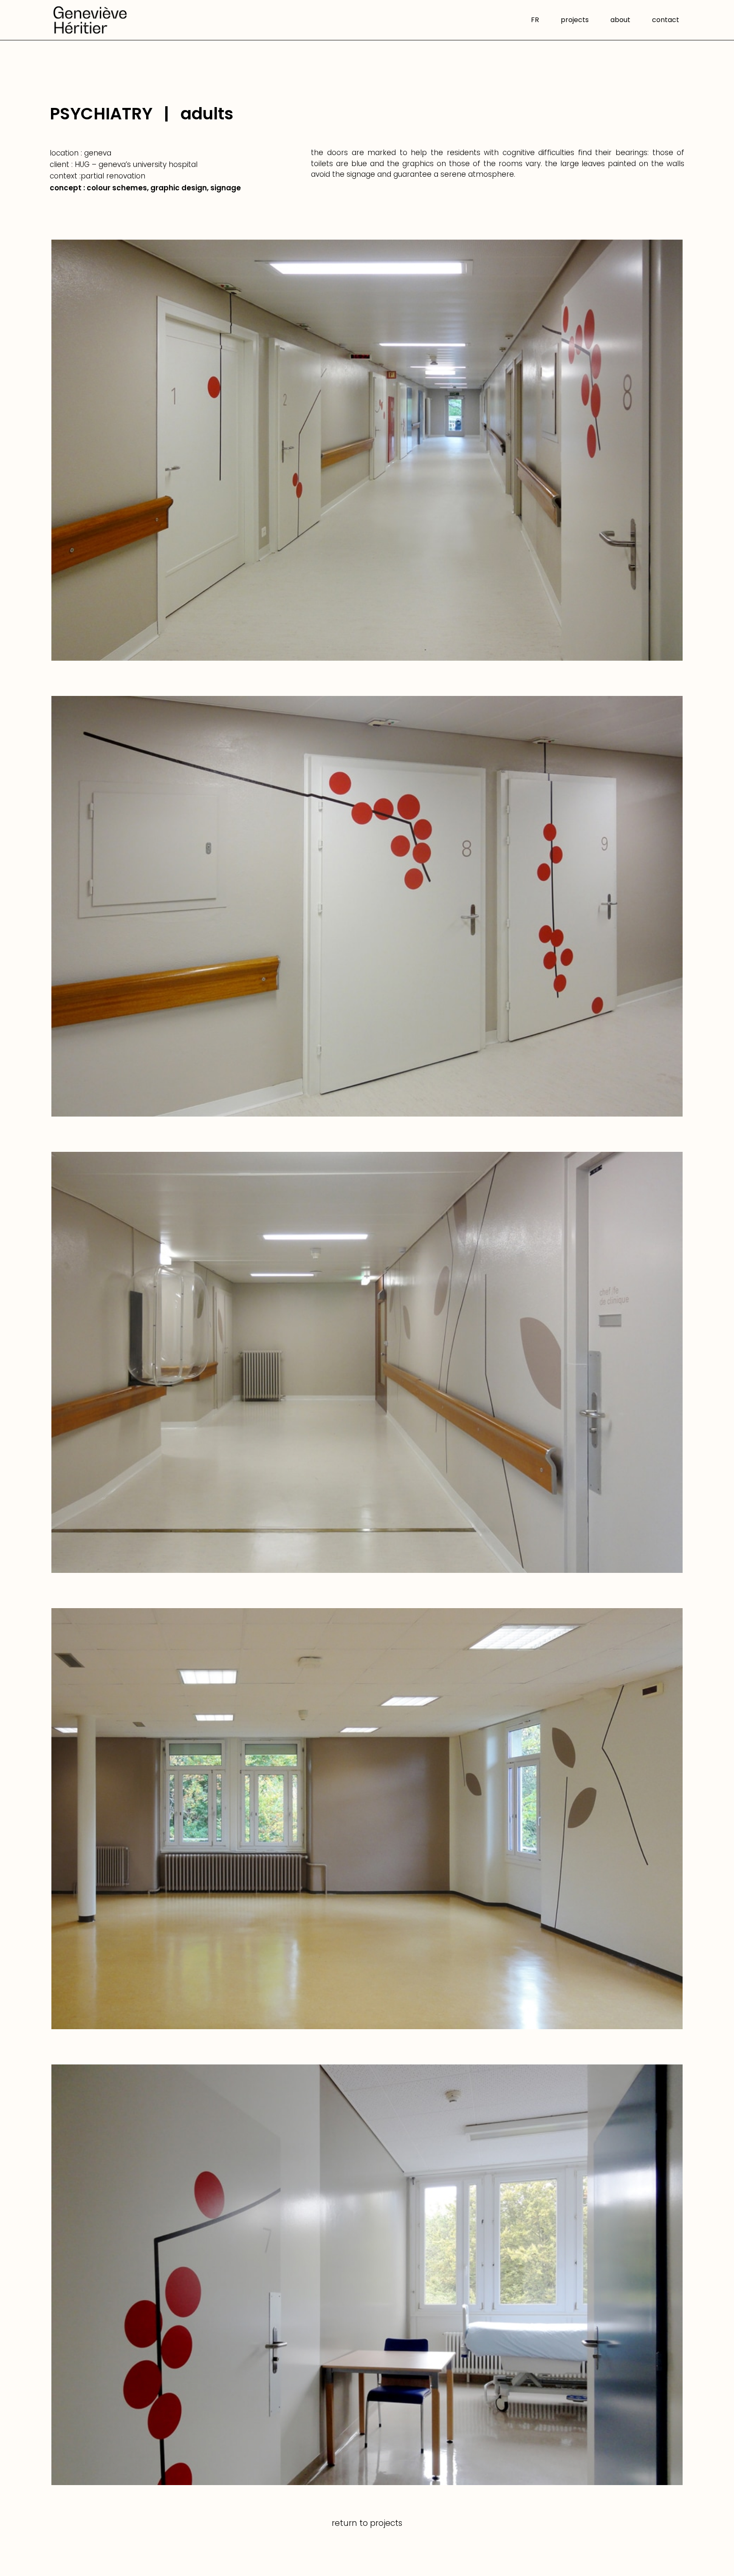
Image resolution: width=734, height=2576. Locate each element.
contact (666, 21)
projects (575, 21)
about (620, 21)
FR (535, 21)
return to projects (367, 2523)
